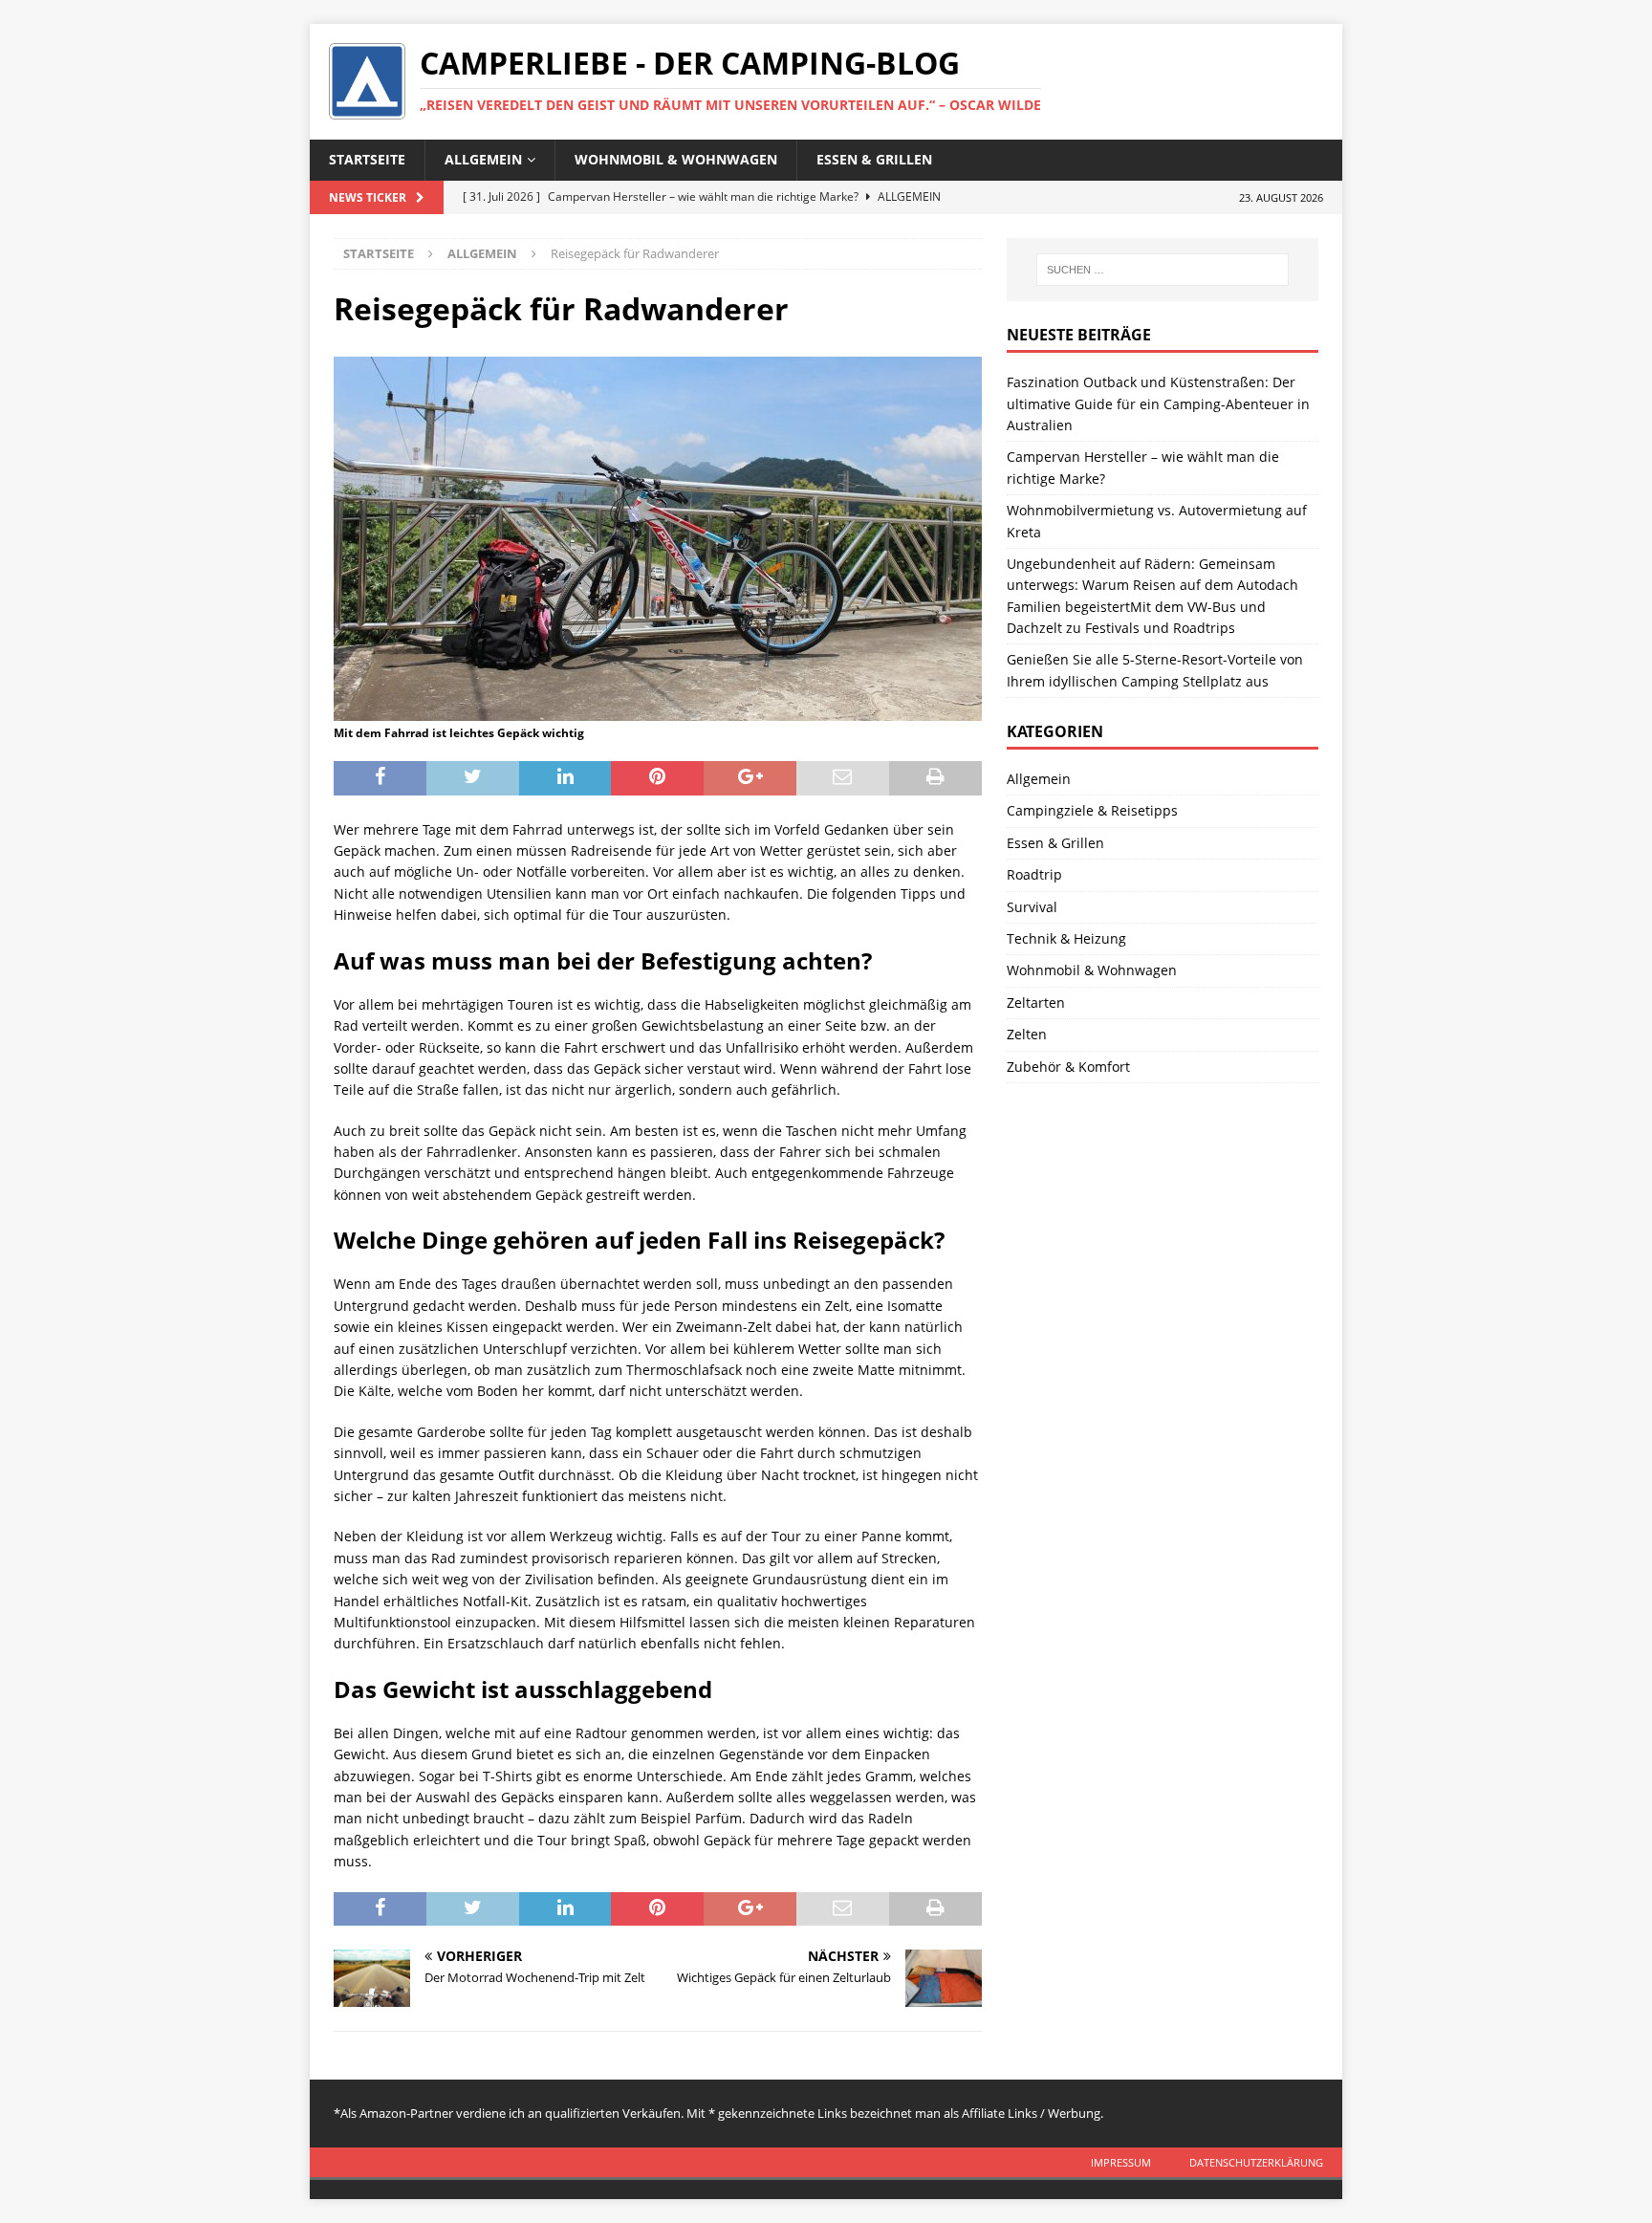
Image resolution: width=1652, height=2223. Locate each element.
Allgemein (483, 159)
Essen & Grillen (874, 159)
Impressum (1121, 2162)
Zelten (1027, 1034)
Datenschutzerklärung (1256, 2162)
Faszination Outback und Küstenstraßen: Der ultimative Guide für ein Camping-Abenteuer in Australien (1158, 403)
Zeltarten (1036, 1003)
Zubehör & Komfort (1068, 1067)
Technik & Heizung (1066, 938)
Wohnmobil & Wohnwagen (676, 159)
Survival (1032, 907)
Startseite (367, 159)
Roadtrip (1034, 874)
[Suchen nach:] (1163, 270)
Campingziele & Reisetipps (1092, 810)
